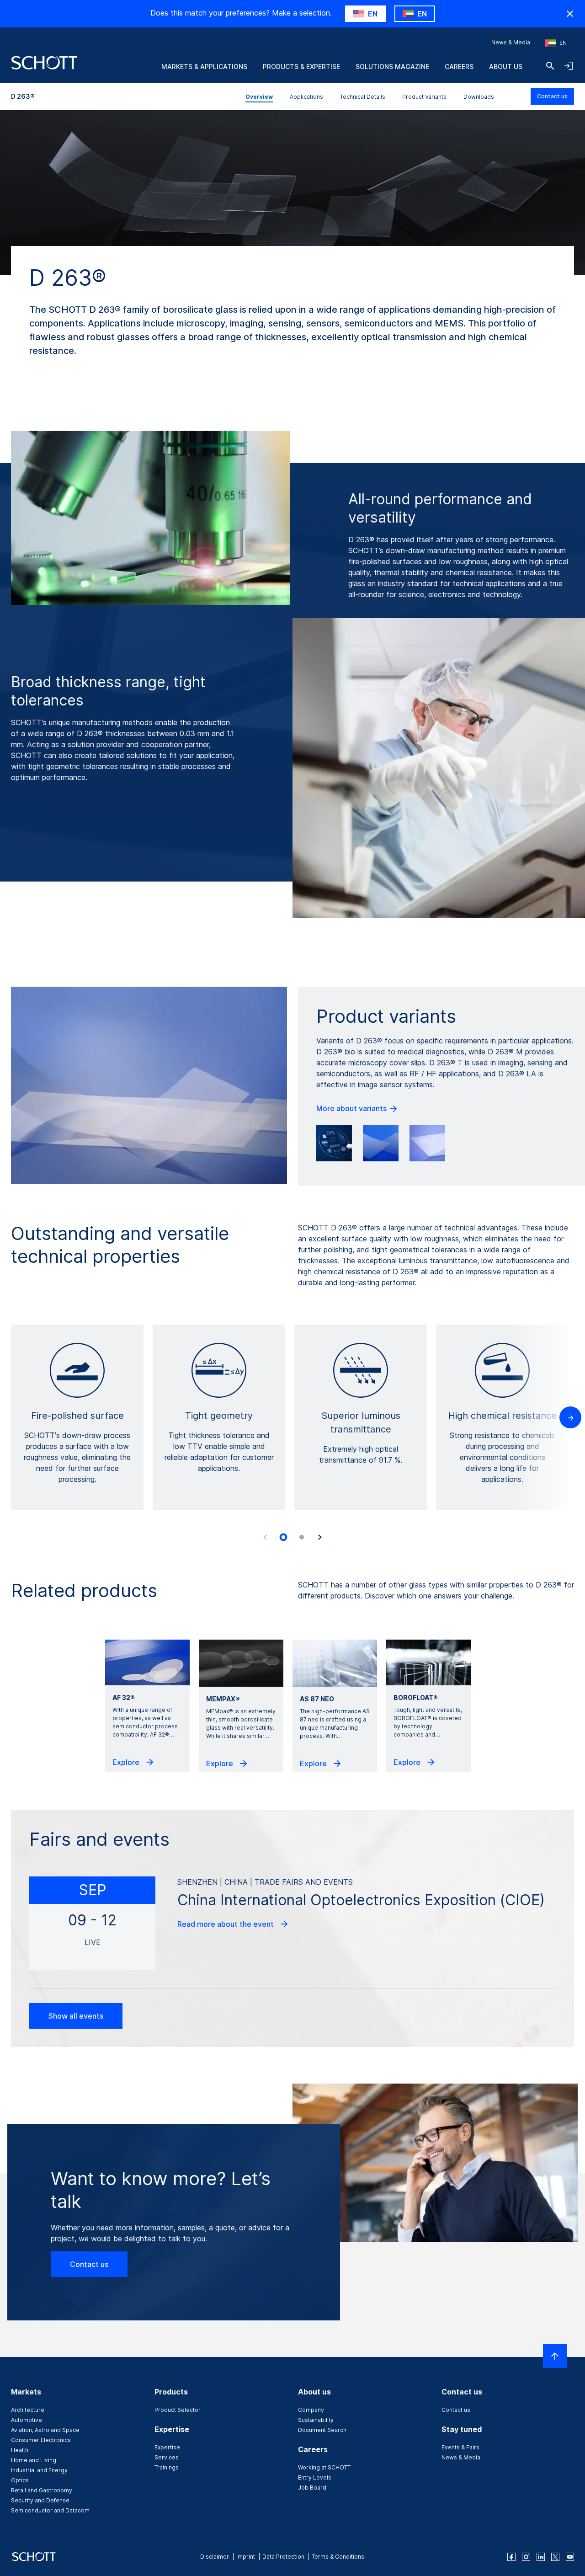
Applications (306, 97)
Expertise (167, 2447)
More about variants (352, 1108)
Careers (459, 67)
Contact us (552, 96)
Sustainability (316, 2420)
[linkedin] (541, 2557)
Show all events (76, 2016)
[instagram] (526, 2557)
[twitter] (555, 2557)
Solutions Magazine (392, 67)
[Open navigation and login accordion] (569, 66)
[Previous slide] (265, 1537)
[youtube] (570, 2557)
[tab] (283, 1538)
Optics (20, 2480)
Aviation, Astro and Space (45, 2430)
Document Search (322, 2430)
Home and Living (34, 2460)
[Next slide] (320, 1537)
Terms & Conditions (338, 2557)
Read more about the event (226, 1924)
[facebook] (511, 2557)
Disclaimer (215, 2557)
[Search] (550, 66)
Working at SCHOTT (324, 2467)
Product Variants (424, 97)
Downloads (479, 97)
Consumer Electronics (41, 2440)
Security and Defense (40, 2500)
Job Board (312, 2488)
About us (506, 67)
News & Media (511, 42)
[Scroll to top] (555, 2356)
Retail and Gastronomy (42, 2490)
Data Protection (283, 2557)
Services (167, 2457)
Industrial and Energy (39, 2470)
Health (20, 2450)
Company (311, 2410)
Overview (259, 97)
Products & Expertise (301, 67)
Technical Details (363, 97)
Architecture (28, 2410)
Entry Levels (315, 2477)
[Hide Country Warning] (570, 14)
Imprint (246, 2557)
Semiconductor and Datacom (50, 2510)
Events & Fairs (460, 2447)
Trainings (167, 2467)
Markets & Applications (204, 67)
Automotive (27, 2420)
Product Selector (178, 2410)
